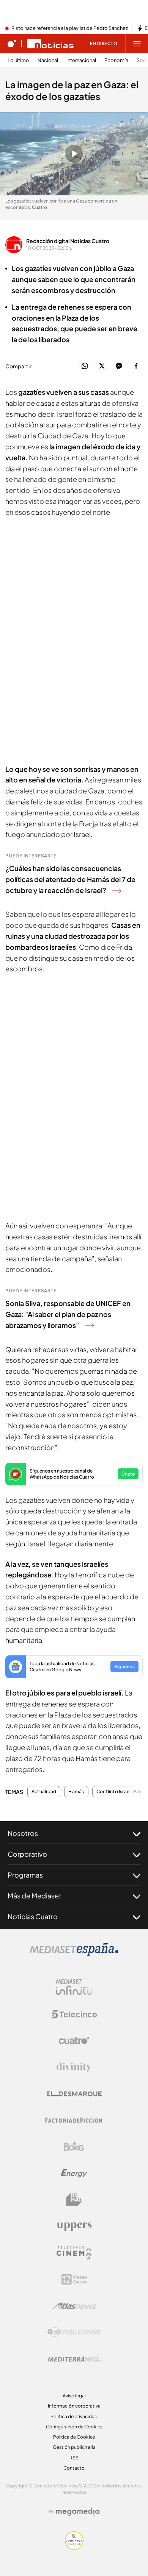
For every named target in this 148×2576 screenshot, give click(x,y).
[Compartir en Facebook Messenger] (119, 366)
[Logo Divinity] (74, 2067)
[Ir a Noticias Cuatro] (50, 44)
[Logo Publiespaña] (74, 2332)
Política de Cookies (74, 2437)
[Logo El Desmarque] (74, 2094)
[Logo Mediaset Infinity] (74, 1988)
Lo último (18, 60)
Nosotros (23, 1833)
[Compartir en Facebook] (136, 366)
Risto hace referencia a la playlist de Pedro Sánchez (70, 28)
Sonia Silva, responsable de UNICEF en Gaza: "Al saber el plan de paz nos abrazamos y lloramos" (68, 1314)
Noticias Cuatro (33, 1916)
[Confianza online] (74, 2548)
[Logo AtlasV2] (74, 2306)
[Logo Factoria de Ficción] (74, 2120)
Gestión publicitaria (74, 2447)
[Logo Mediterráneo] (74, 2359)
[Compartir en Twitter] (102, 366)
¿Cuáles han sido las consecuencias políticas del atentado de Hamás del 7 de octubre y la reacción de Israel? (70, 879)
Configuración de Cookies (74, 2427)
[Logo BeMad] (74, 2200)
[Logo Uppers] (74, 2226)
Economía (116, 60)
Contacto (74, 2468)
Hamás (76, 1792)
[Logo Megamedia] (78, 2512)
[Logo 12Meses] (74, 2279)
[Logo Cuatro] (74, 2041)
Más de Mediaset (35, 1896)
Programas (25, 1875)
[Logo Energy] (74, 2173)
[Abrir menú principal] (137, 44)
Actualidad (44, 1792)
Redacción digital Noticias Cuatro (68, 241)
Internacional (81, 60)
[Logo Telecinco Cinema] (74, 2253)
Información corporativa (74, 2406)
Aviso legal (74, 2396)
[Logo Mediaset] (74, 1954)
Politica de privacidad (74, 2416)
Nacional (48, 60)
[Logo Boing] (74, 2147)
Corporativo (27, 1854)
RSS (74, 2458)
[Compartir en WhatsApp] (85, 366)
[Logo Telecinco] (74, 2014)
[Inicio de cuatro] (12, 44)
